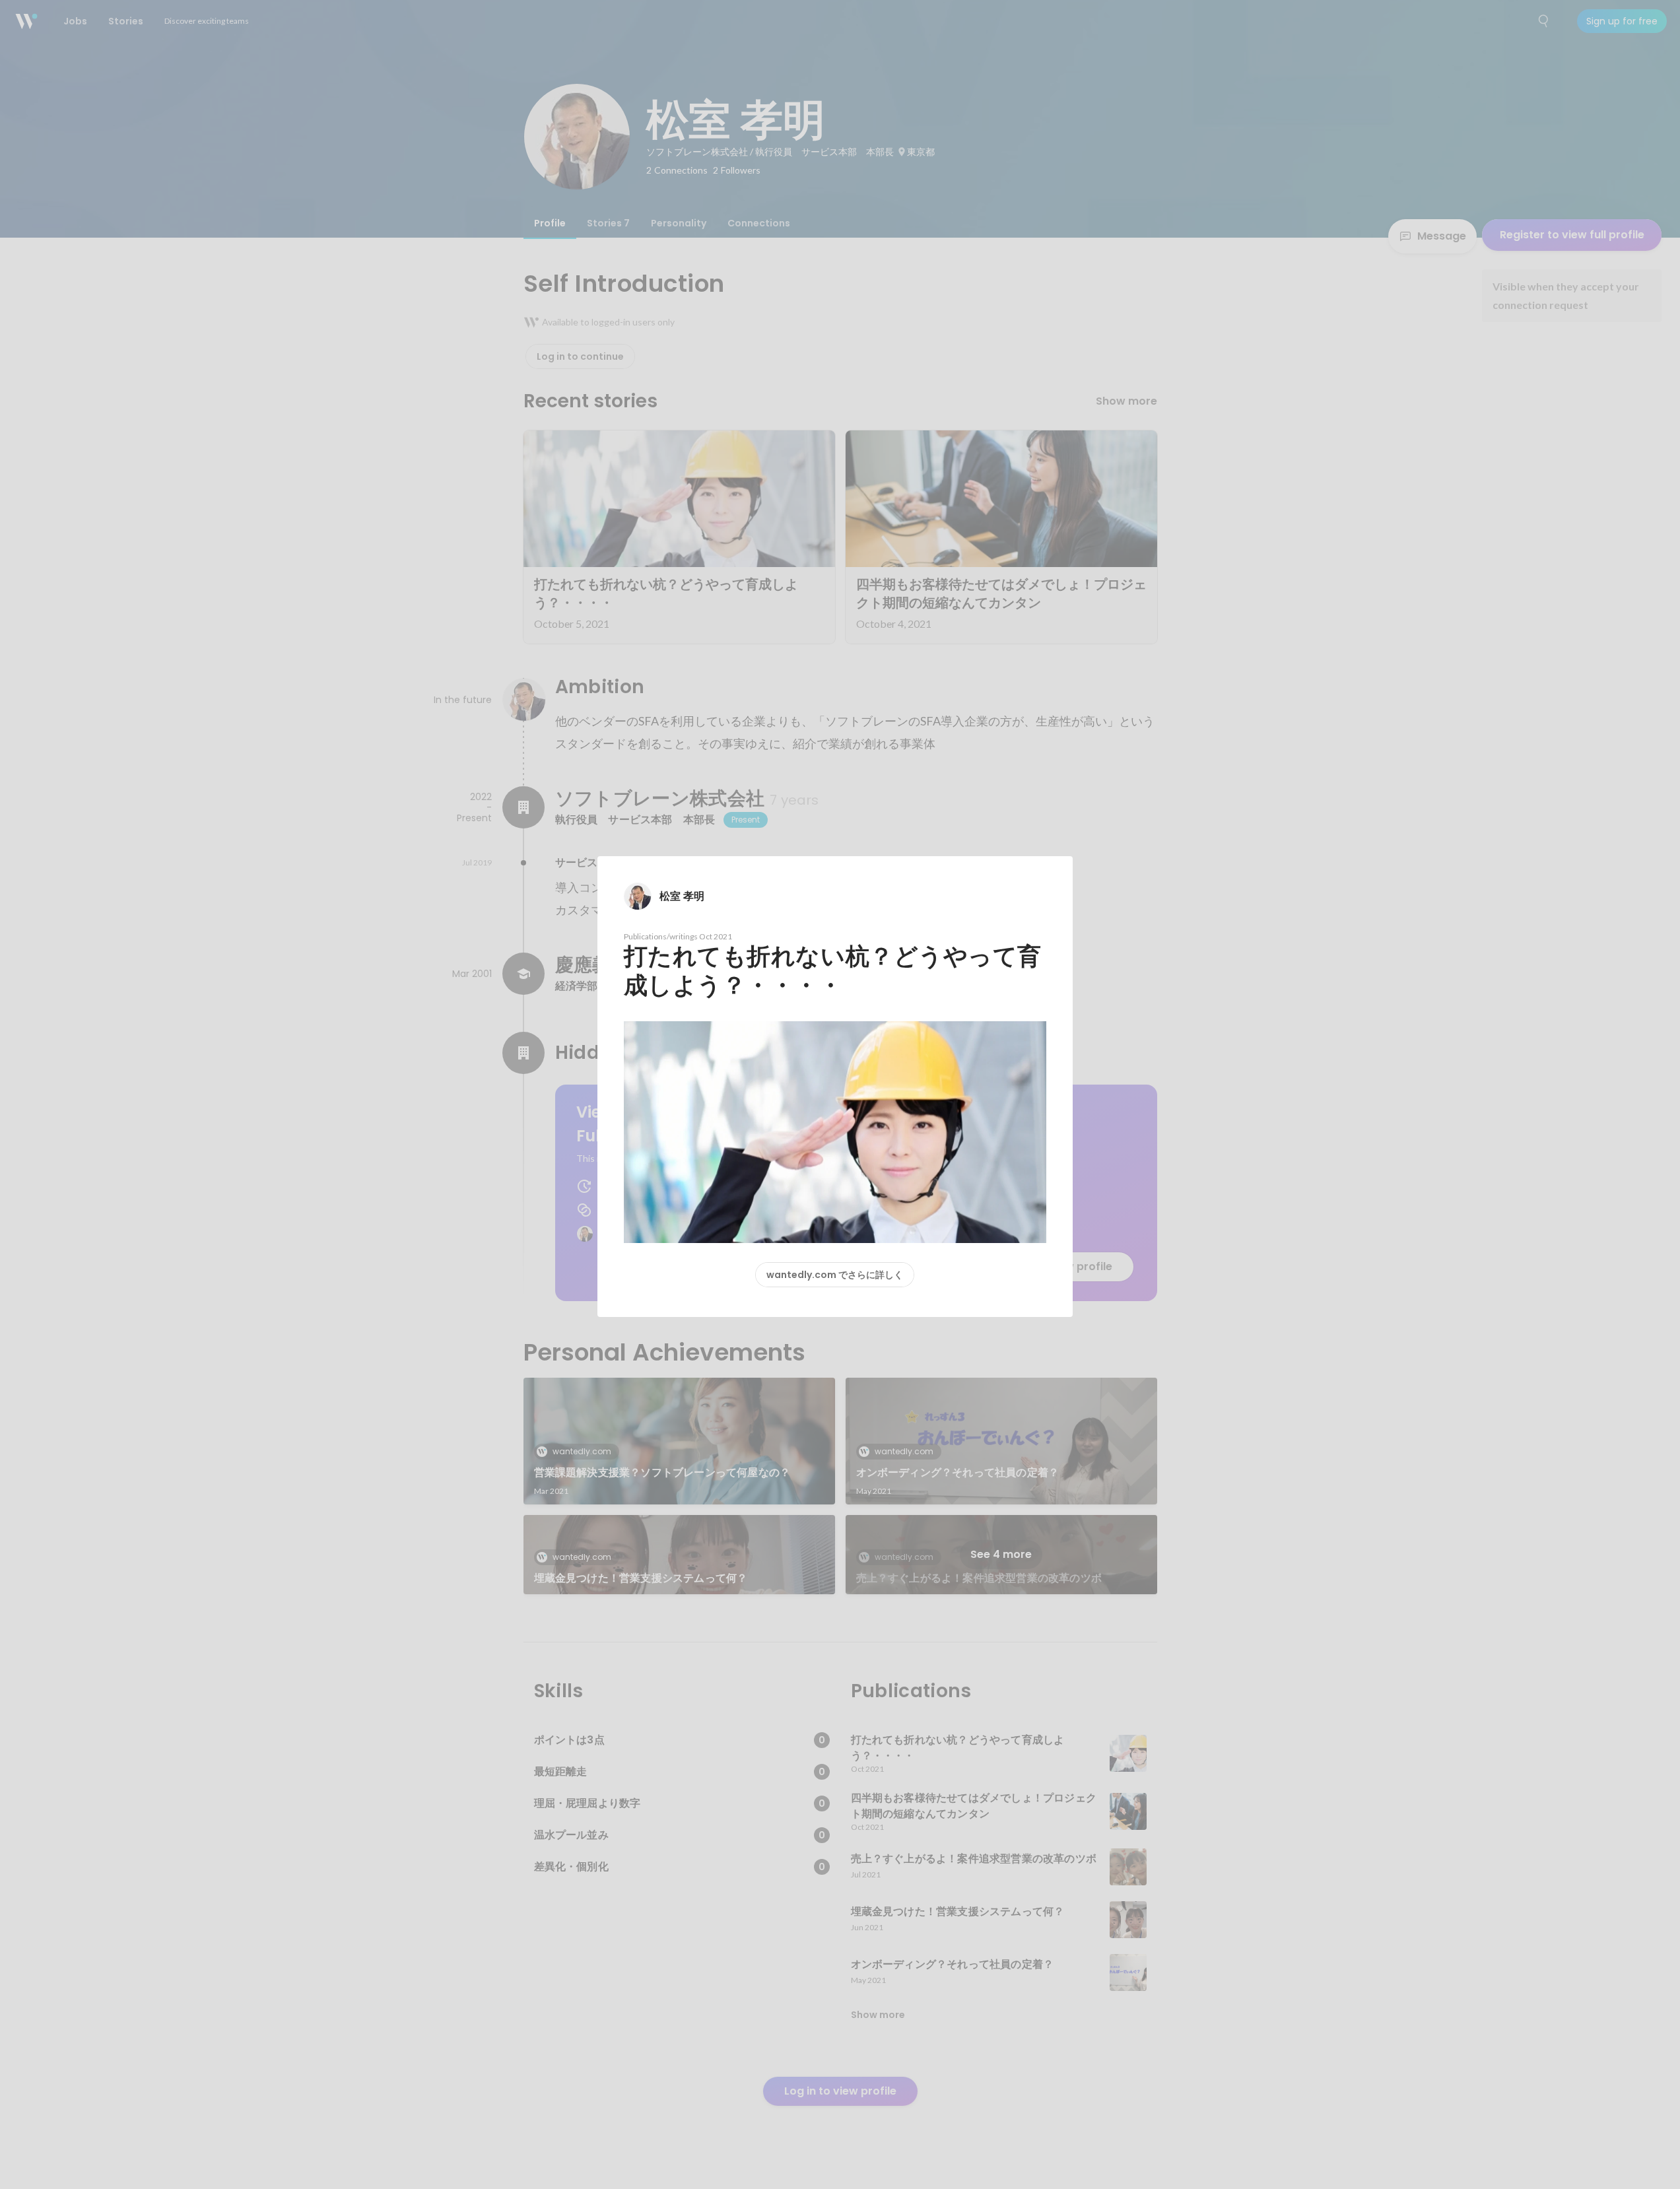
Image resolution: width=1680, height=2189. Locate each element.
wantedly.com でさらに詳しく (835, 1275)
